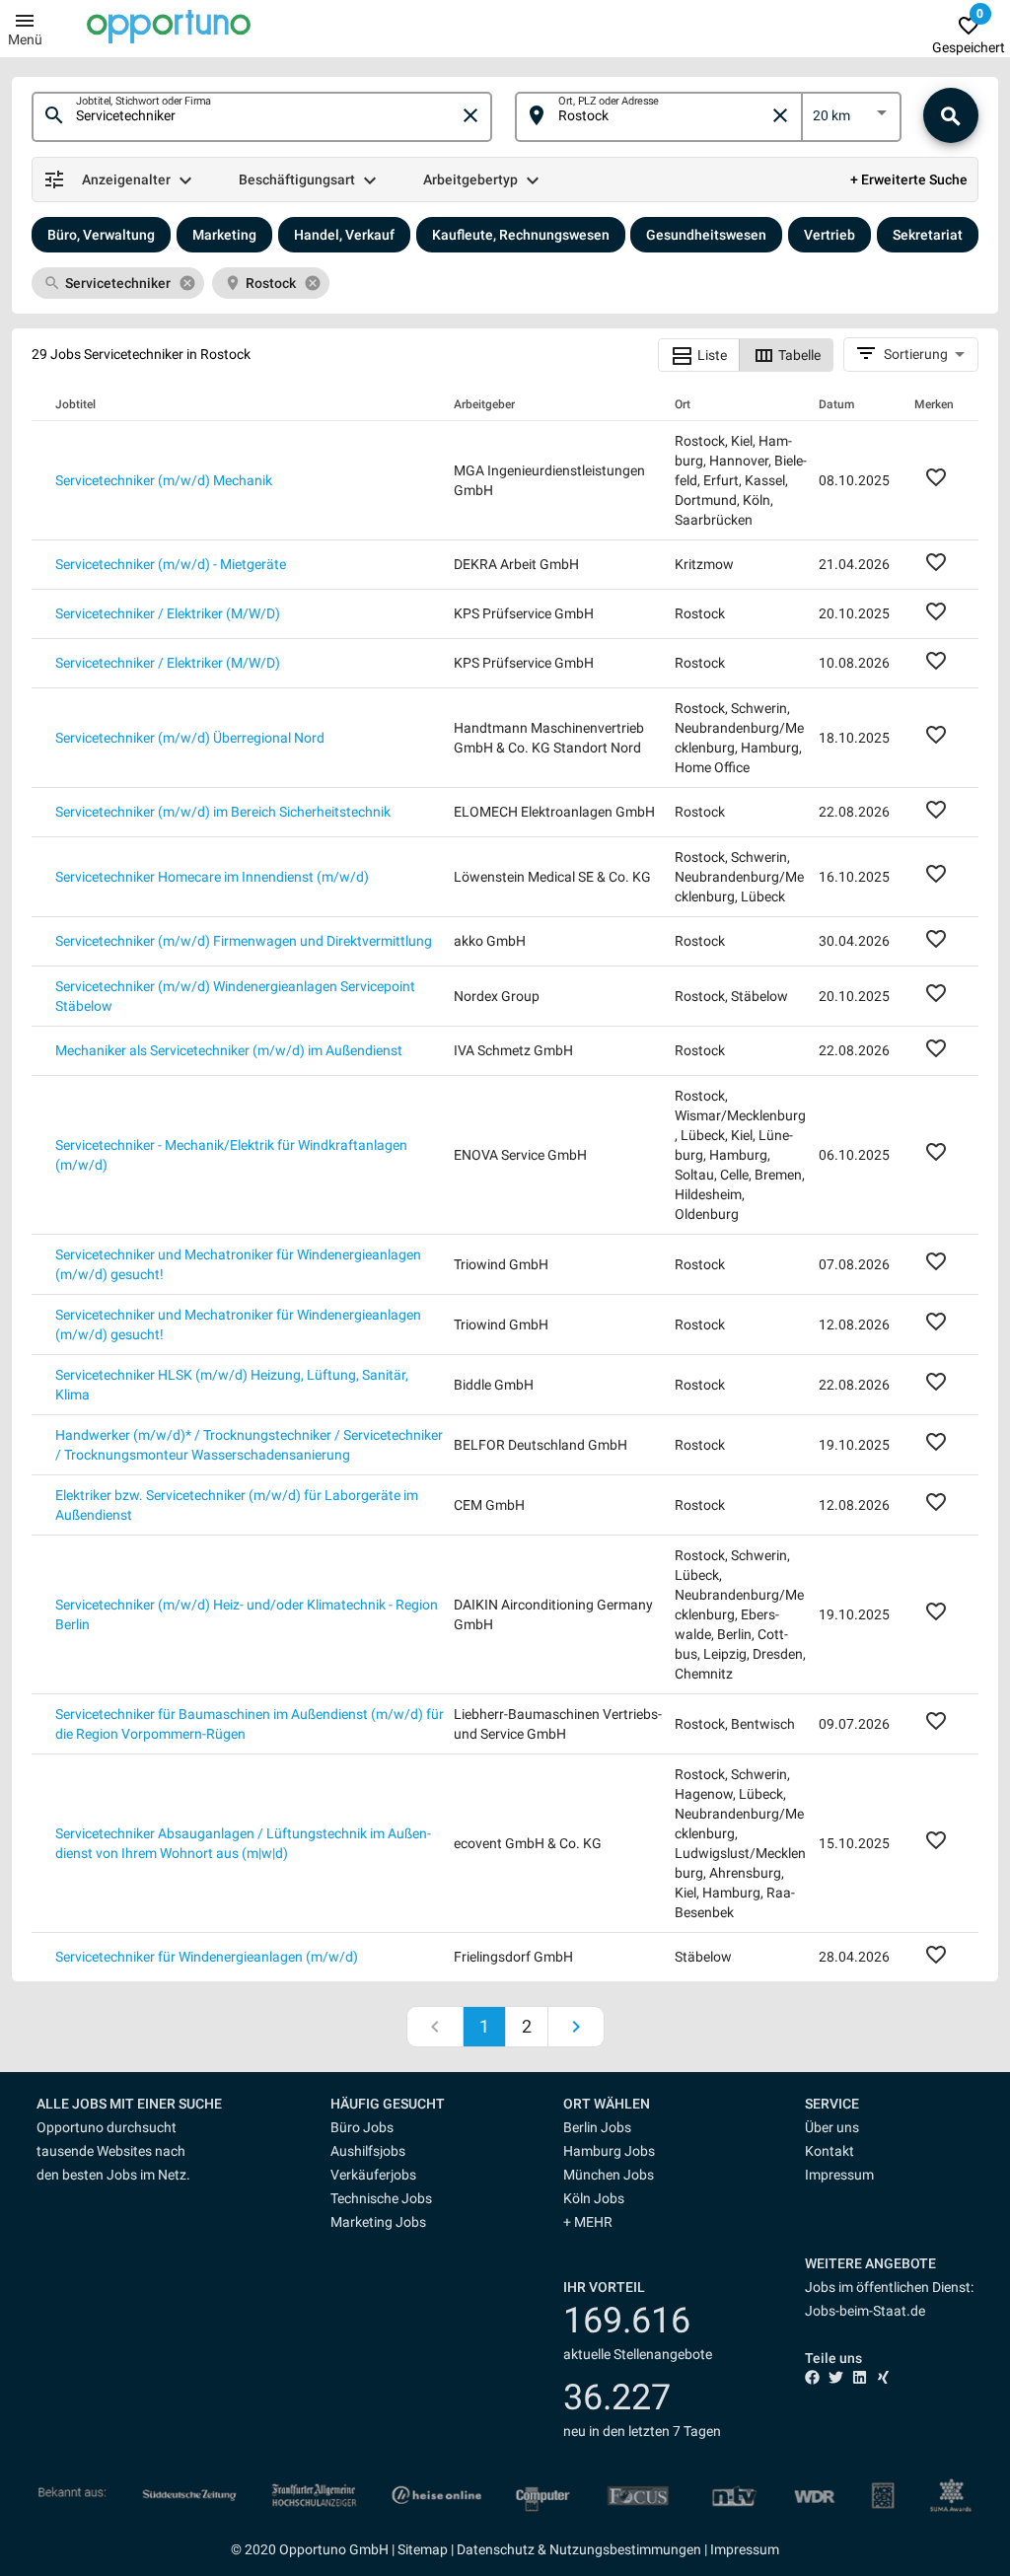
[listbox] (852, 119)
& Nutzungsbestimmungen (618, 2549)
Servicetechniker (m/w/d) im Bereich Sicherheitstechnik (223, 812)
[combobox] (267, 116)
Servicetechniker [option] (118, 283)
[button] (404, 2104)
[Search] (951, 115)
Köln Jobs (594, 2198)
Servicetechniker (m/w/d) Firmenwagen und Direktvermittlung (244, 941)
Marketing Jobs (378, 2222)
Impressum (839, 2175)
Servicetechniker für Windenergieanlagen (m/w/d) (207, 1957)
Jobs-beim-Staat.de (865, 2311)
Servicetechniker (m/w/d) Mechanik (164, 480)
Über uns (832, 2127)
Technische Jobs (381, 2198)
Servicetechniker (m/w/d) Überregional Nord (190, 738)
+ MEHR (588, 2222)
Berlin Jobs (597, 2127)
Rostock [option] (271, 283)
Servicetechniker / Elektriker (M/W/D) (168, 613)
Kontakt (830, 2151)
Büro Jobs (362, 2127)
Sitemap (423, 2549)
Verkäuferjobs (373, 2175)
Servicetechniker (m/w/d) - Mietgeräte (171, 564)
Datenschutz (496, 2549)
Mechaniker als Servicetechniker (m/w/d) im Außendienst (229, 1050)
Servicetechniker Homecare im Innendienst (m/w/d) (212, 877)
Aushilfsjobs (368, 2151)
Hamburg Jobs (609, 2151)
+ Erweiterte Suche (909, 179)
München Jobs (609, 2175)
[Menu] (25, 20)
